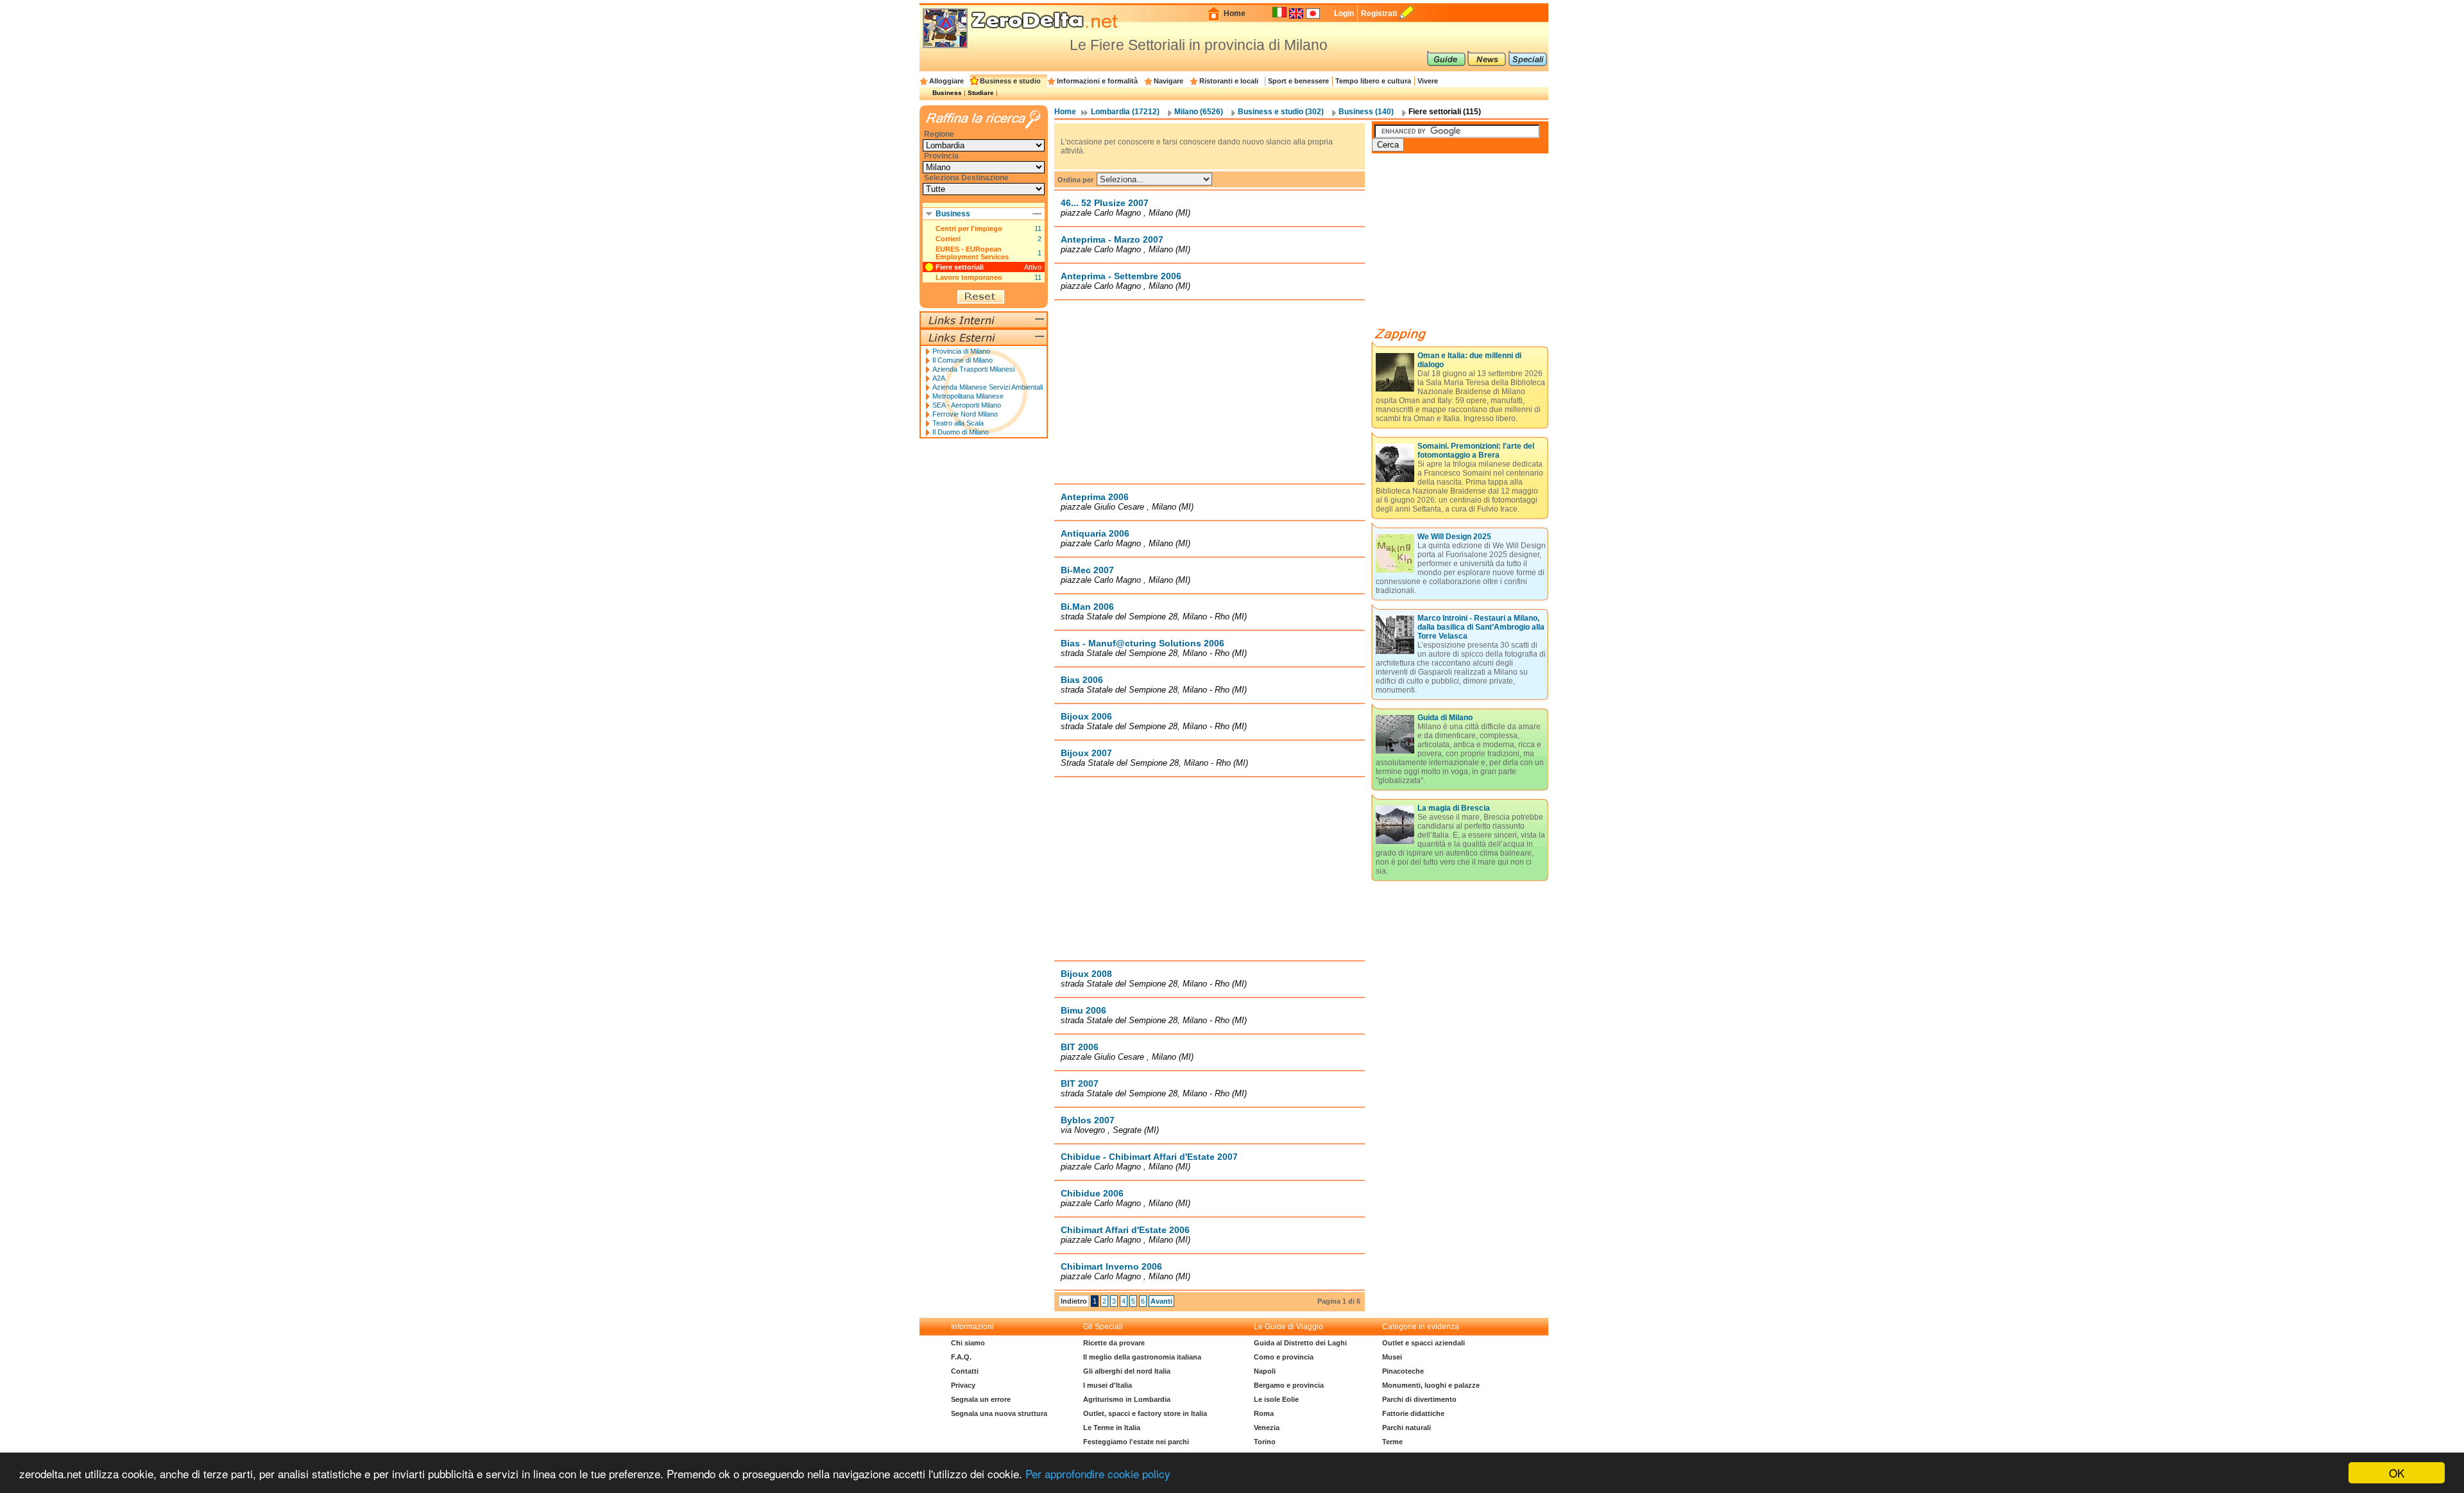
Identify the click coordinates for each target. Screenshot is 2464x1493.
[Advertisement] (1210, 392)
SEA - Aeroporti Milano (967, 405)
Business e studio (1010, 81)
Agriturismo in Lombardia (1127, 1399)
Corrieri (948, 239)
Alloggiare (946, 81)
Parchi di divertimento (1419, 1399)
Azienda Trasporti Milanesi (973, 369)
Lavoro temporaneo (969, 277)
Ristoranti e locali (1229, 81)
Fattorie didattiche (1413, 1413)
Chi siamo (968, 1343)
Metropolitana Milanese (968, 396)
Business (947, 93)
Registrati (1379, 13)
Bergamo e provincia (1289, 1385)
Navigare (1168, 81)
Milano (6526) (1199, 112)
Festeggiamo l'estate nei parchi (1136, 1442)
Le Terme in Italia (1112, 1428)
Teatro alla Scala (958, 423)
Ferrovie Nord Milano (965, 414)
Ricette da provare (1114, 1343)
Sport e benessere (1298, 81)
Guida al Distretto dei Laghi (1300, 1343)
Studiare (981, 93)
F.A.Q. (961, 1357)
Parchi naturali (1407, 1428)
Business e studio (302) (1281, 112)
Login (1344, 13)
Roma (1264, 1413)
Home (1235, 13)
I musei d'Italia (1108, 1385)
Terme (1392, 1442)
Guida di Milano (1445, 718)
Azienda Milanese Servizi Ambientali (988, 387)
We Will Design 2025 (1454, 537)
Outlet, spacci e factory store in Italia (1145, 1413)
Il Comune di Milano (963, 360)
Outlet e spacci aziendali (1424, 1343)
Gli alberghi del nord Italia (1127, 1371)
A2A (939, 378)
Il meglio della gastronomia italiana (1142, 1357)
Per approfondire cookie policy (1098, 1473)
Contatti (965, 1371)
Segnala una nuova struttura (999, 1413)
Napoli (1265, 1371)
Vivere (1428, 81)
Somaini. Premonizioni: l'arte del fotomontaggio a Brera (1476, 451)
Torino (1265, 1442)
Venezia (1267, 1428)
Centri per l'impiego (969, 229)
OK (2397, 1473)
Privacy (963, 1385)
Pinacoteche (1403, 1371)
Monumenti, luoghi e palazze (1431, 1385)
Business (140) (1366, 112)
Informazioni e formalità (1097, 81)
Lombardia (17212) (1125, 112)
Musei (1392, 1357)
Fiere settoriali (960, 267)
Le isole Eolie (1276, 1399)
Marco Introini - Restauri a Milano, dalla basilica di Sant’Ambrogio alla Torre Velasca (1481, 627)
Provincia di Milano (961, 351)
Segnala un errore (981, 1399)
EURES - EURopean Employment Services (972, 253)
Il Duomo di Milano (961, 432)
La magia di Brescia (1454, 808)
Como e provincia (1284, 1357)
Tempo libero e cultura (1373, 81)
